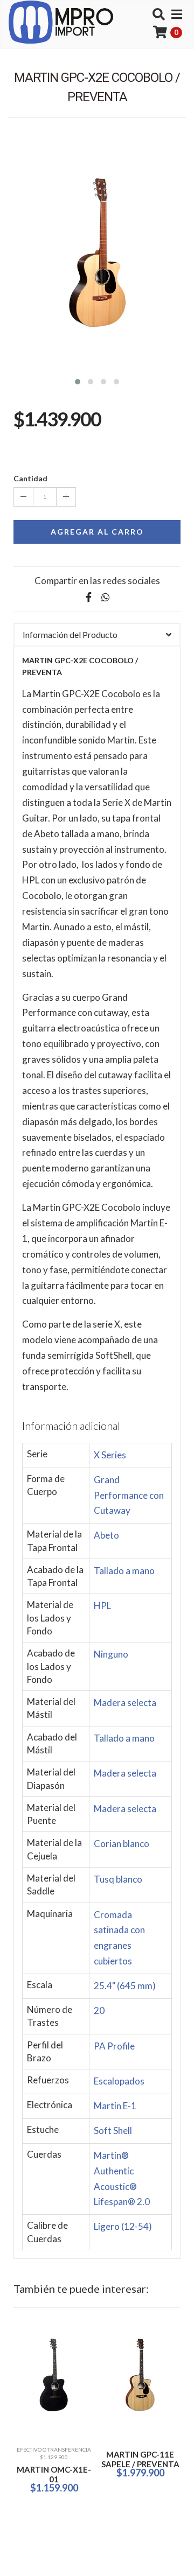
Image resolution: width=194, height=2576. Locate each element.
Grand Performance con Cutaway (129, 1495)
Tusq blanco (118, 1879)
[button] (78, 380)
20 (99, 2010)
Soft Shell (113, 2131)
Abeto (106, 1535)
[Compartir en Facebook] (88, 597)
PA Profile (114, 2046)
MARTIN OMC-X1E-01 (54, 2474)
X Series (110, 1455)
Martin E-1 (115, 2106)
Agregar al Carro (97, 532)
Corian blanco (122, 1844)
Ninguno (111, 1654)
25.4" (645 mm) (125, 1986)
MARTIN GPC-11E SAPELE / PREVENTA (140, 2459)
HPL (102, 1606)
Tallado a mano (124, 1571)
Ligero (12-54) (123, 2226)
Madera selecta (125, 1703)
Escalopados (119, 2081)
